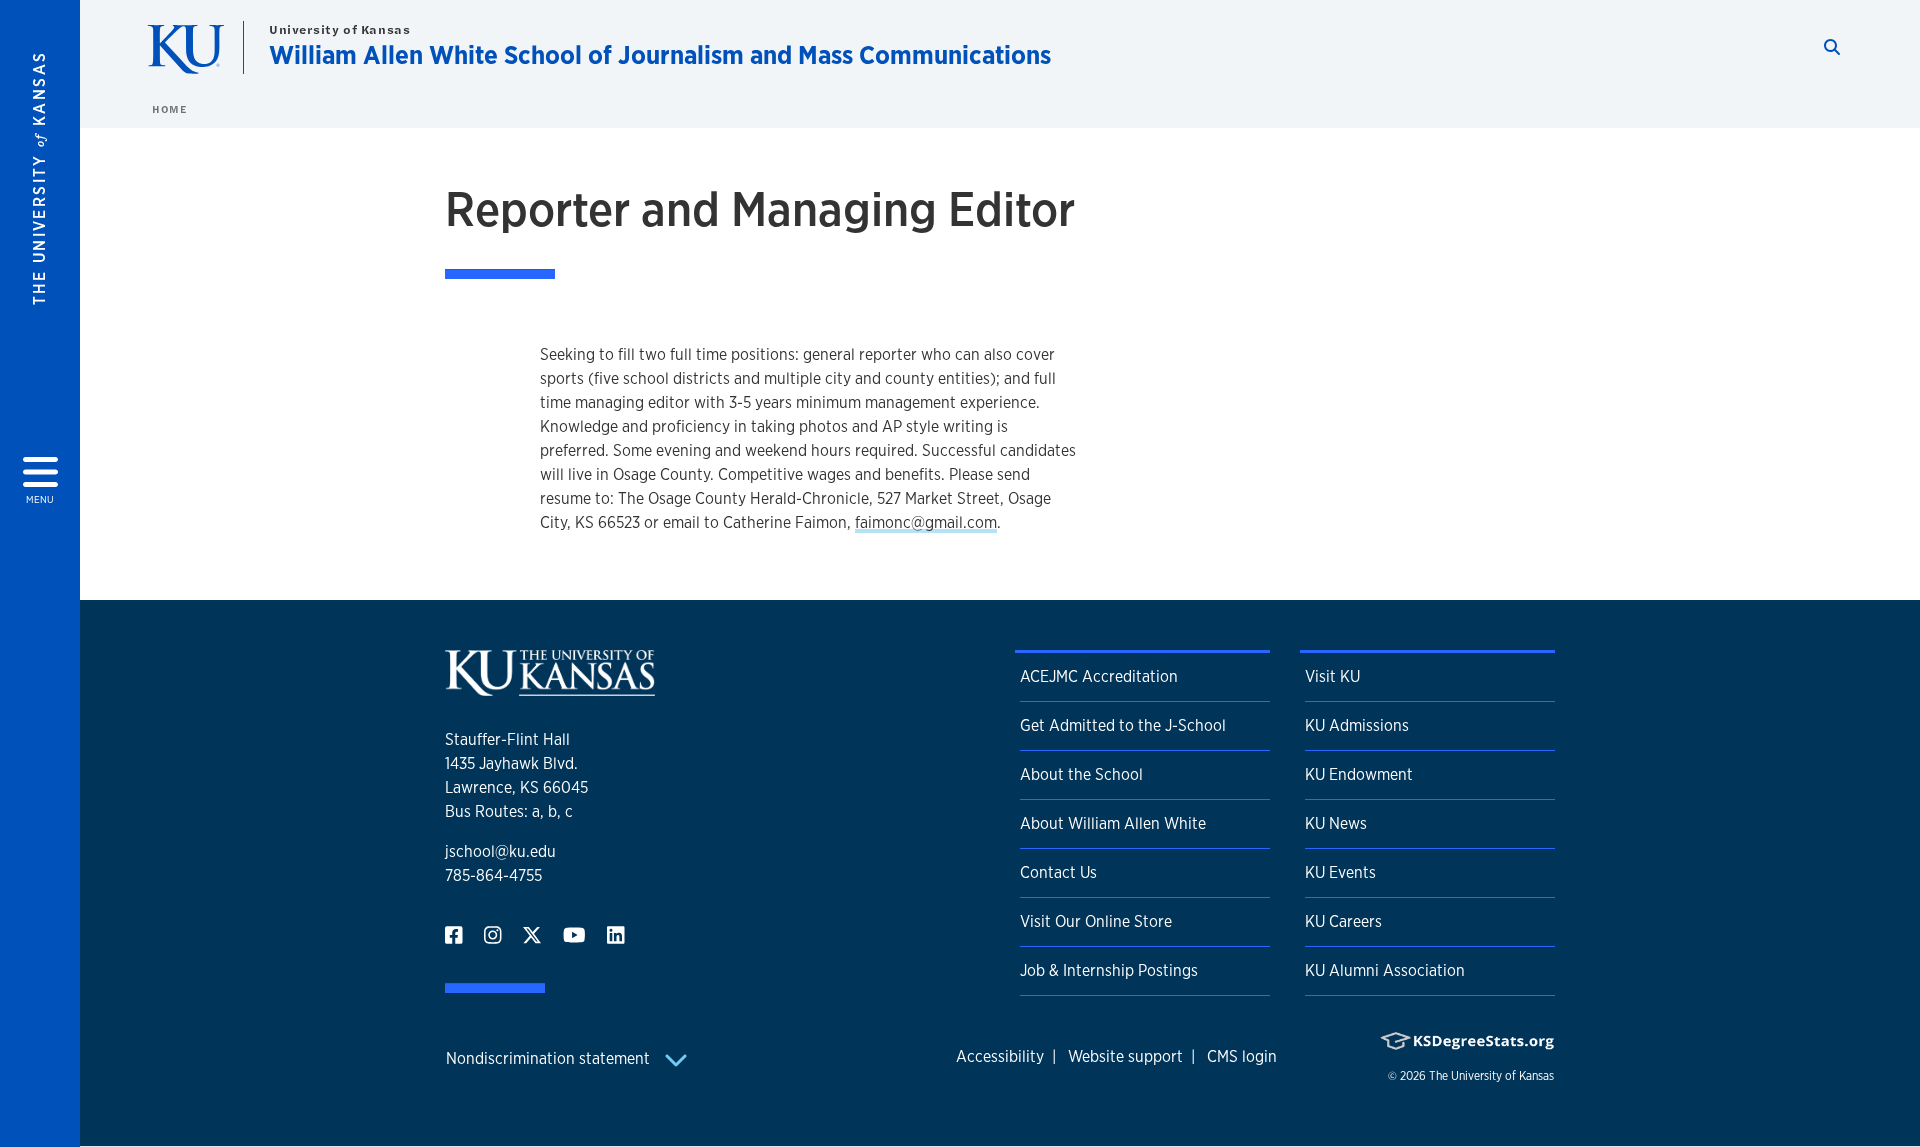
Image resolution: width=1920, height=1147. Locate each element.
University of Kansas (339, 29)
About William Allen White (1113, 823)
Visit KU (1332, 676)
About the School (1081, 774)
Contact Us (1058, 872)
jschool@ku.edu (500, 851)
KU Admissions (1357, 725)
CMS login (1242, 1056)
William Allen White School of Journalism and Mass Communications (660, 54)
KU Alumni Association (1385, 970)
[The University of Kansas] (550, 687)
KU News (1336, 823)
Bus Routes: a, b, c (509, 811)
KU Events (1340, 872)
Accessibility (1000, 1056)
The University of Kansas (1491, 1076)
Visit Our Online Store (1096, 921)
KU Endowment (1359, 774)
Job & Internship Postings (1109, 970)
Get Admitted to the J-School (1123, 725)
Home (169, 109)
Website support (1125, 1056)
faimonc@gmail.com (926, 522)
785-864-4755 (493, 875)
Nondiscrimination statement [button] (550, 1058)
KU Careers (1343, 921)
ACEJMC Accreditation (1099, 676)
